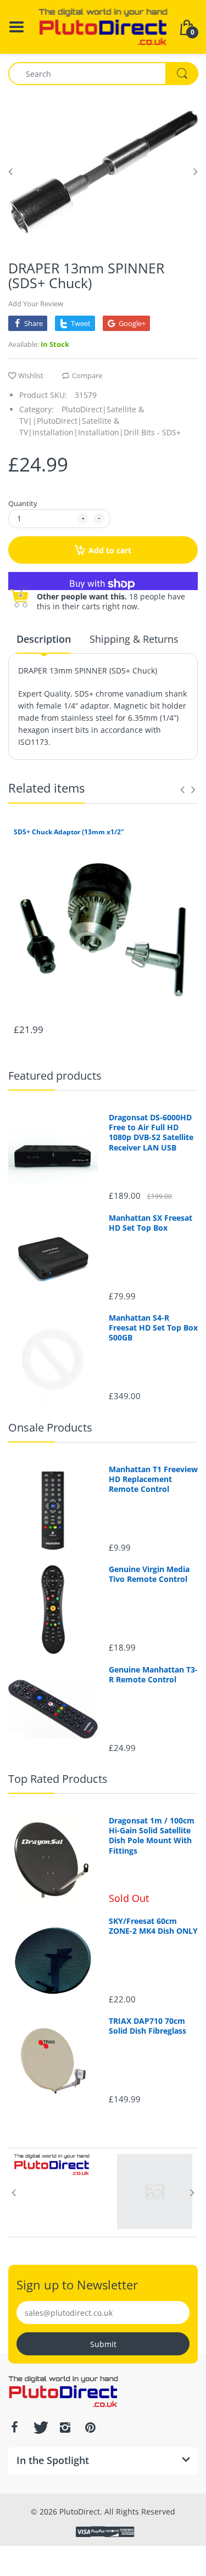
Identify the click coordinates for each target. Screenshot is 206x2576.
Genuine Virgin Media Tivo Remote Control (149, 1574)
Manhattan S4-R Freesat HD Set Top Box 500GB (153, 1328)
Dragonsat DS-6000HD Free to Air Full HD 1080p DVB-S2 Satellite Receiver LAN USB (151, 1133)
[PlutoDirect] (103, 26)
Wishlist (31, 375)
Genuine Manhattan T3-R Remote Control (153, 1675)
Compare (87, 375)
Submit (103, 2344)
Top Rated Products (58, 1779)
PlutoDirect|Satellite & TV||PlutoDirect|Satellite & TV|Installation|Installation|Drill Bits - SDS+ (100, 421)
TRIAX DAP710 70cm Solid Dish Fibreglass (147, 2026)
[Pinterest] (90, 2427)
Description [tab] (44, 639)
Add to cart (110, 550)
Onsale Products (50, 1427)
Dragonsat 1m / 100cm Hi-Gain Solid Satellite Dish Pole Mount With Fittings (152, 1836)
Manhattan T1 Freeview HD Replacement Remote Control (153, 1479)
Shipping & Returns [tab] (134, 639)
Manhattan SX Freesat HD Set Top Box (151, 1223)
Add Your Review (36, 304)
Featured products (55, 1076)
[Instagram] (65, 2427)
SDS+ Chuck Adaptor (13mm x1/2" (69, 832)
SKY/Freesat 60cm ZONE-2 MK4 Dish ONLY (153, 1926)
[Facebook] (14, 2427)
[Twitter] (40, 2427)
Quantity (23, 503)
